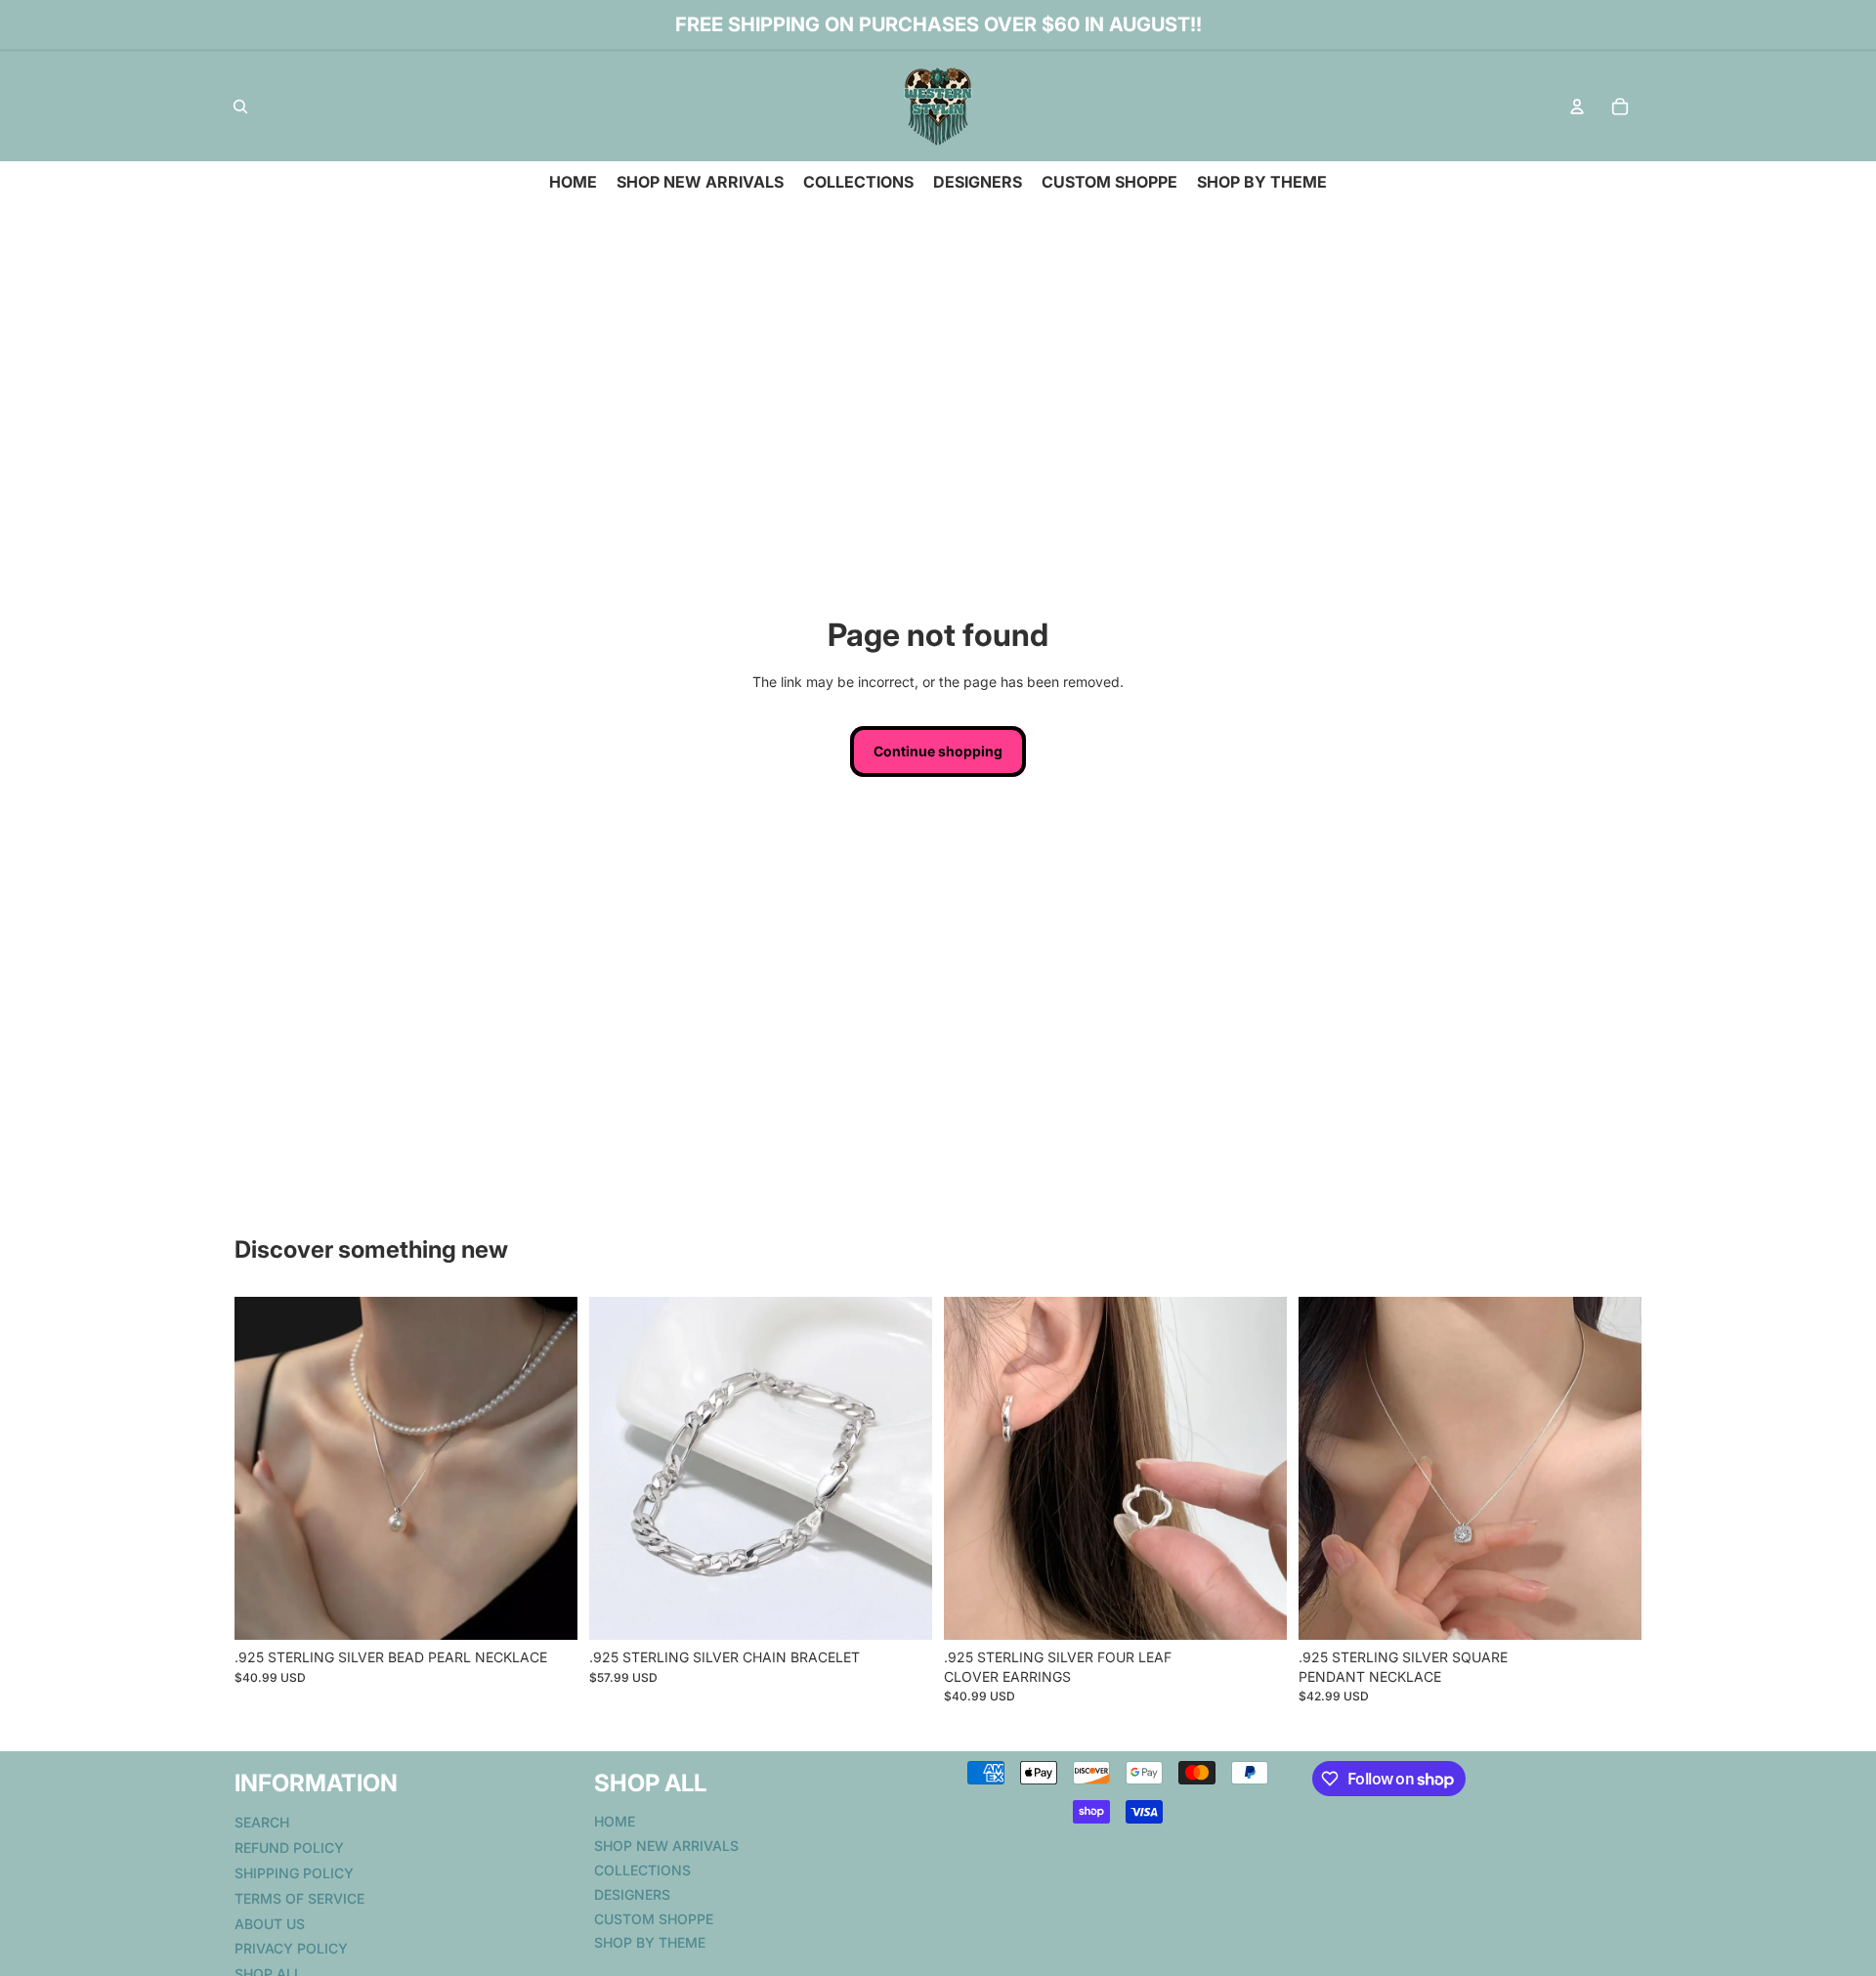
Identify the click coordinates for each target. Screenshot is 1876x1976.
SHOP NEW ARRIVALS (666, 1846)
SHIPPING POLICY (294, 1873)
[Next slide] (548, 1469)
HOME (615, 1821)
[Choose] (902, 1610)
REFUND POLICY (289, 1847)
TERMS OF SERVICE (299, 1897)
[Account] (1577, 107)
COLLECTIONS (642, 1870)
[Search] (240, 107)
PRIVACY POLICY (291, 1948)
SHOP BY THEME (650, 1942)
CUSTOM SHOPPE (654, 1918)
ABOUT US (270, 1923)
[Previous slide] (264, 1469)
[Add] (547, 1610)
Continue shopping (938, 751)
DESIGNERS (632, 1893)
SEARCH (262, 1822)
